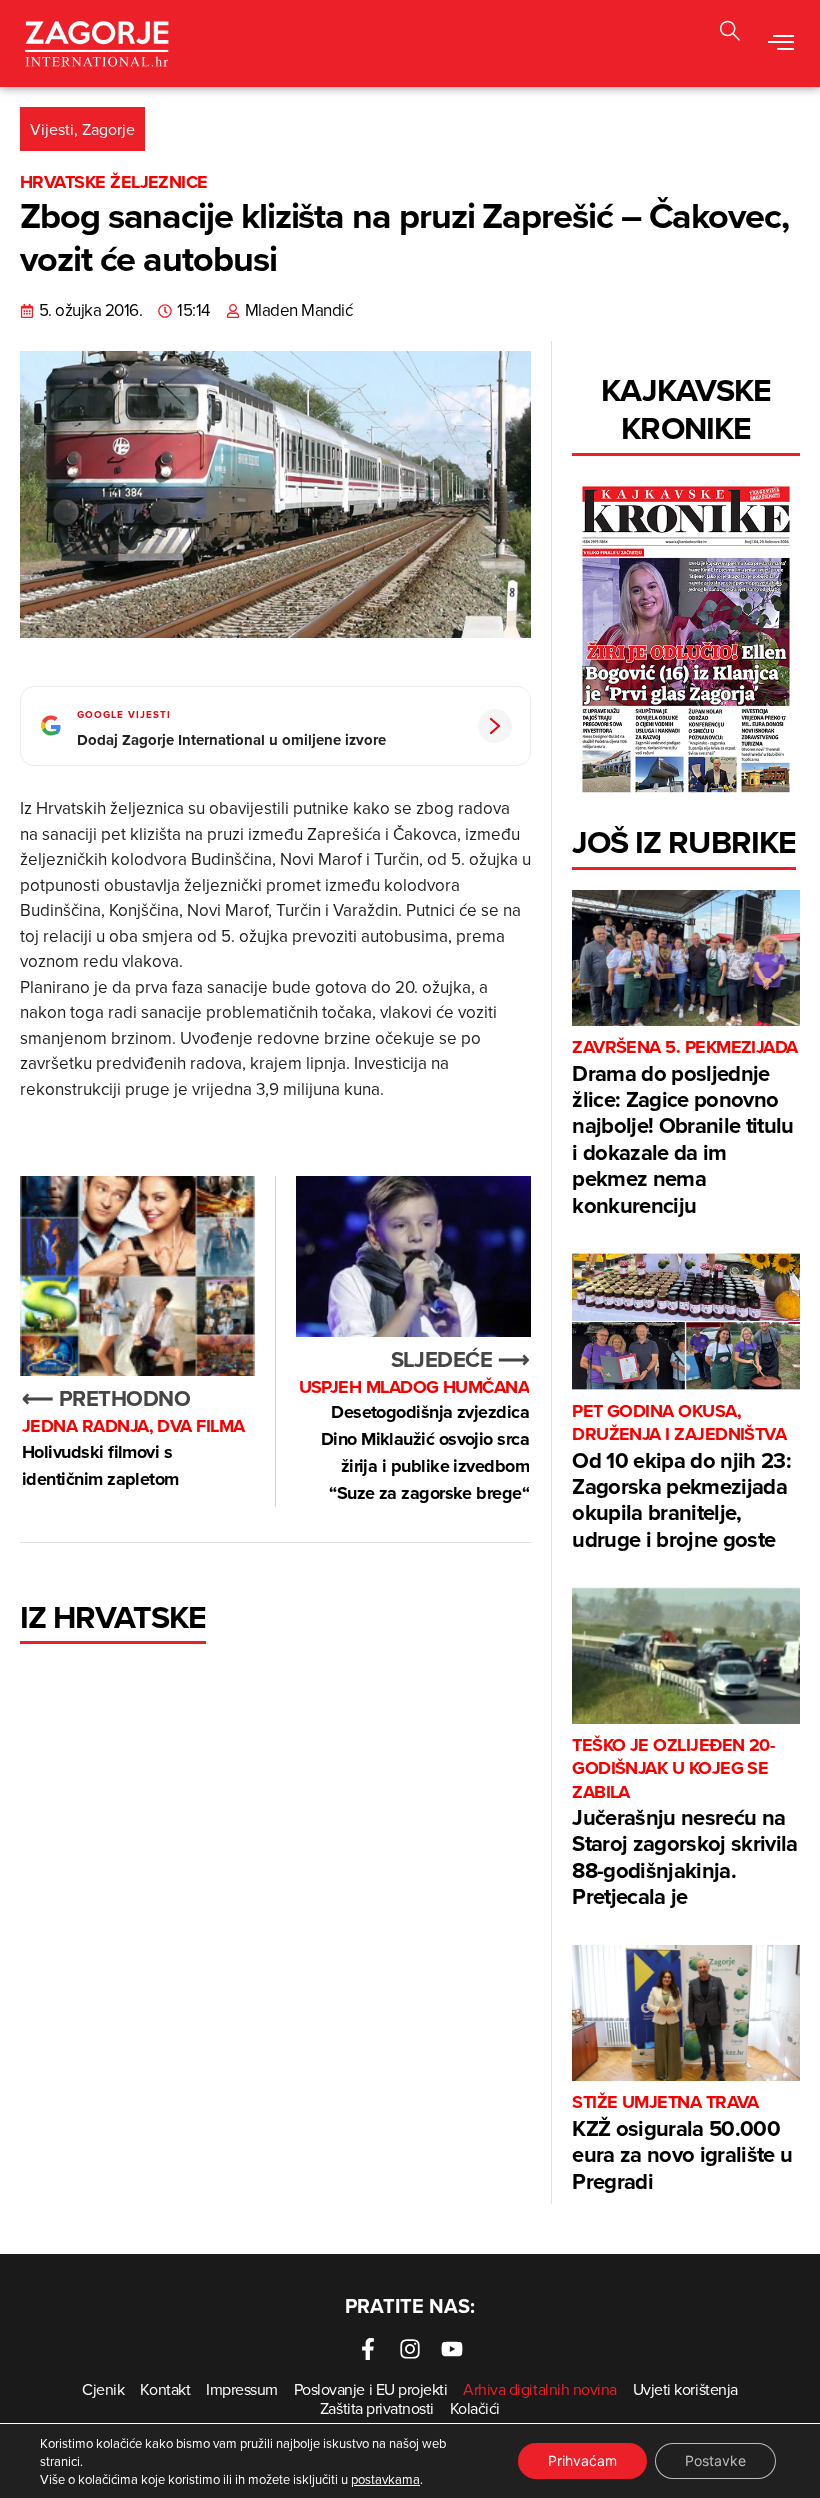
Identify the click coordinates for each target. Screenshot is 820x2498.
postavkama (385, 2479)
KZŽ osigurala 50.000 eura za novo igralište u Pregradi (682, 2143)
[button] (730, 33)
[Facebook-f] (368, 2349)
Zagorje (108, 129)
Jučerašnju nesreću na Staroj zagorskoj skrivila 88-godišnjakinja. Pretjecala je (685, 1823)
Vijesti (52, 129)
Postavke (715, 2460)
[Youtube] (452, 2349)
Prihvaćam (582, 2460)
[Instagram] (410, 2349)
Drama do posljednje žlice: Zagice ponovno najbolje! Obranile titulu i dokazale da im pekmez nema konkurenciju (685, 1128)
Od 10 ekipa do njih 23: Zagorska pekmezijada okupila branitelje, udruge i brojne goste (681, 1477)
